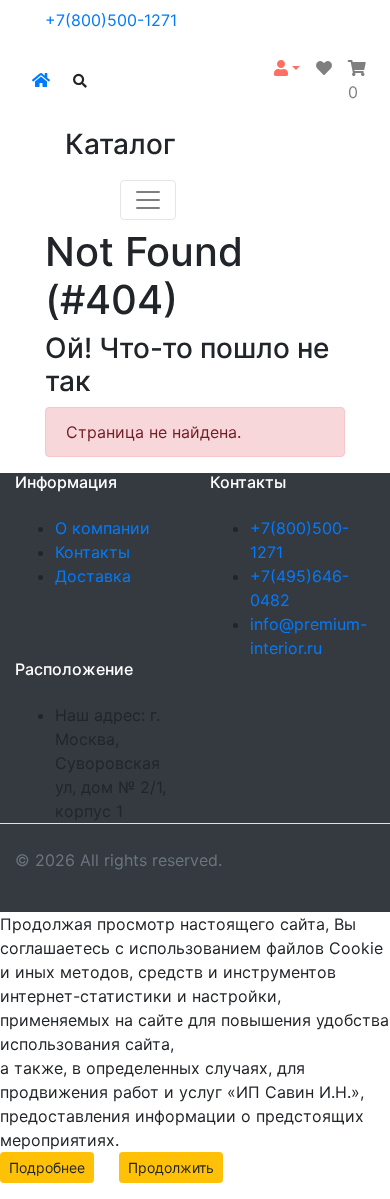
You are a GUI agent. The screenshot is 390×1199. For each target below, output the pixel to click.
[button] (287, 68)
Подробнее (47, 1167)
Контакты (92, 552)
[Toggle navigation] (148, 200)
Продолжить (171, 1167)
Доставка (93, 576)
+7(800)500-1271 (111, 20)
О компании (102, 528)
